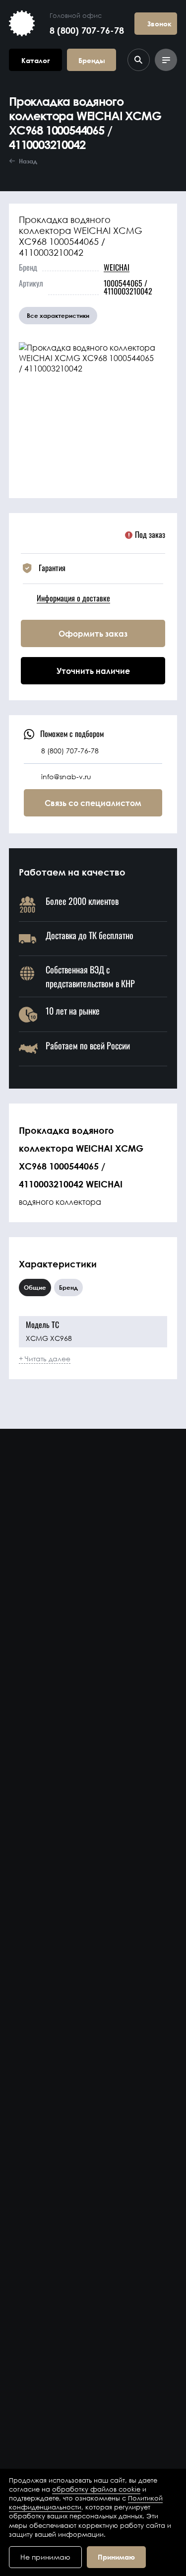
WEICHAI (117, 267)
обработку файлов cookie (96, 2489)
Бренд (68, 1288)
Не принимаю (45, 2557)
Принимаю (116, 2557)
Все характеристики (58, 316)
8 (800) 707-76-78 (87, 30)
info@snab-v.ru (66, 776)
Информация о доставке (73, 598)
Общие (35, 1288)
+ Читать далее (45, 1359)
